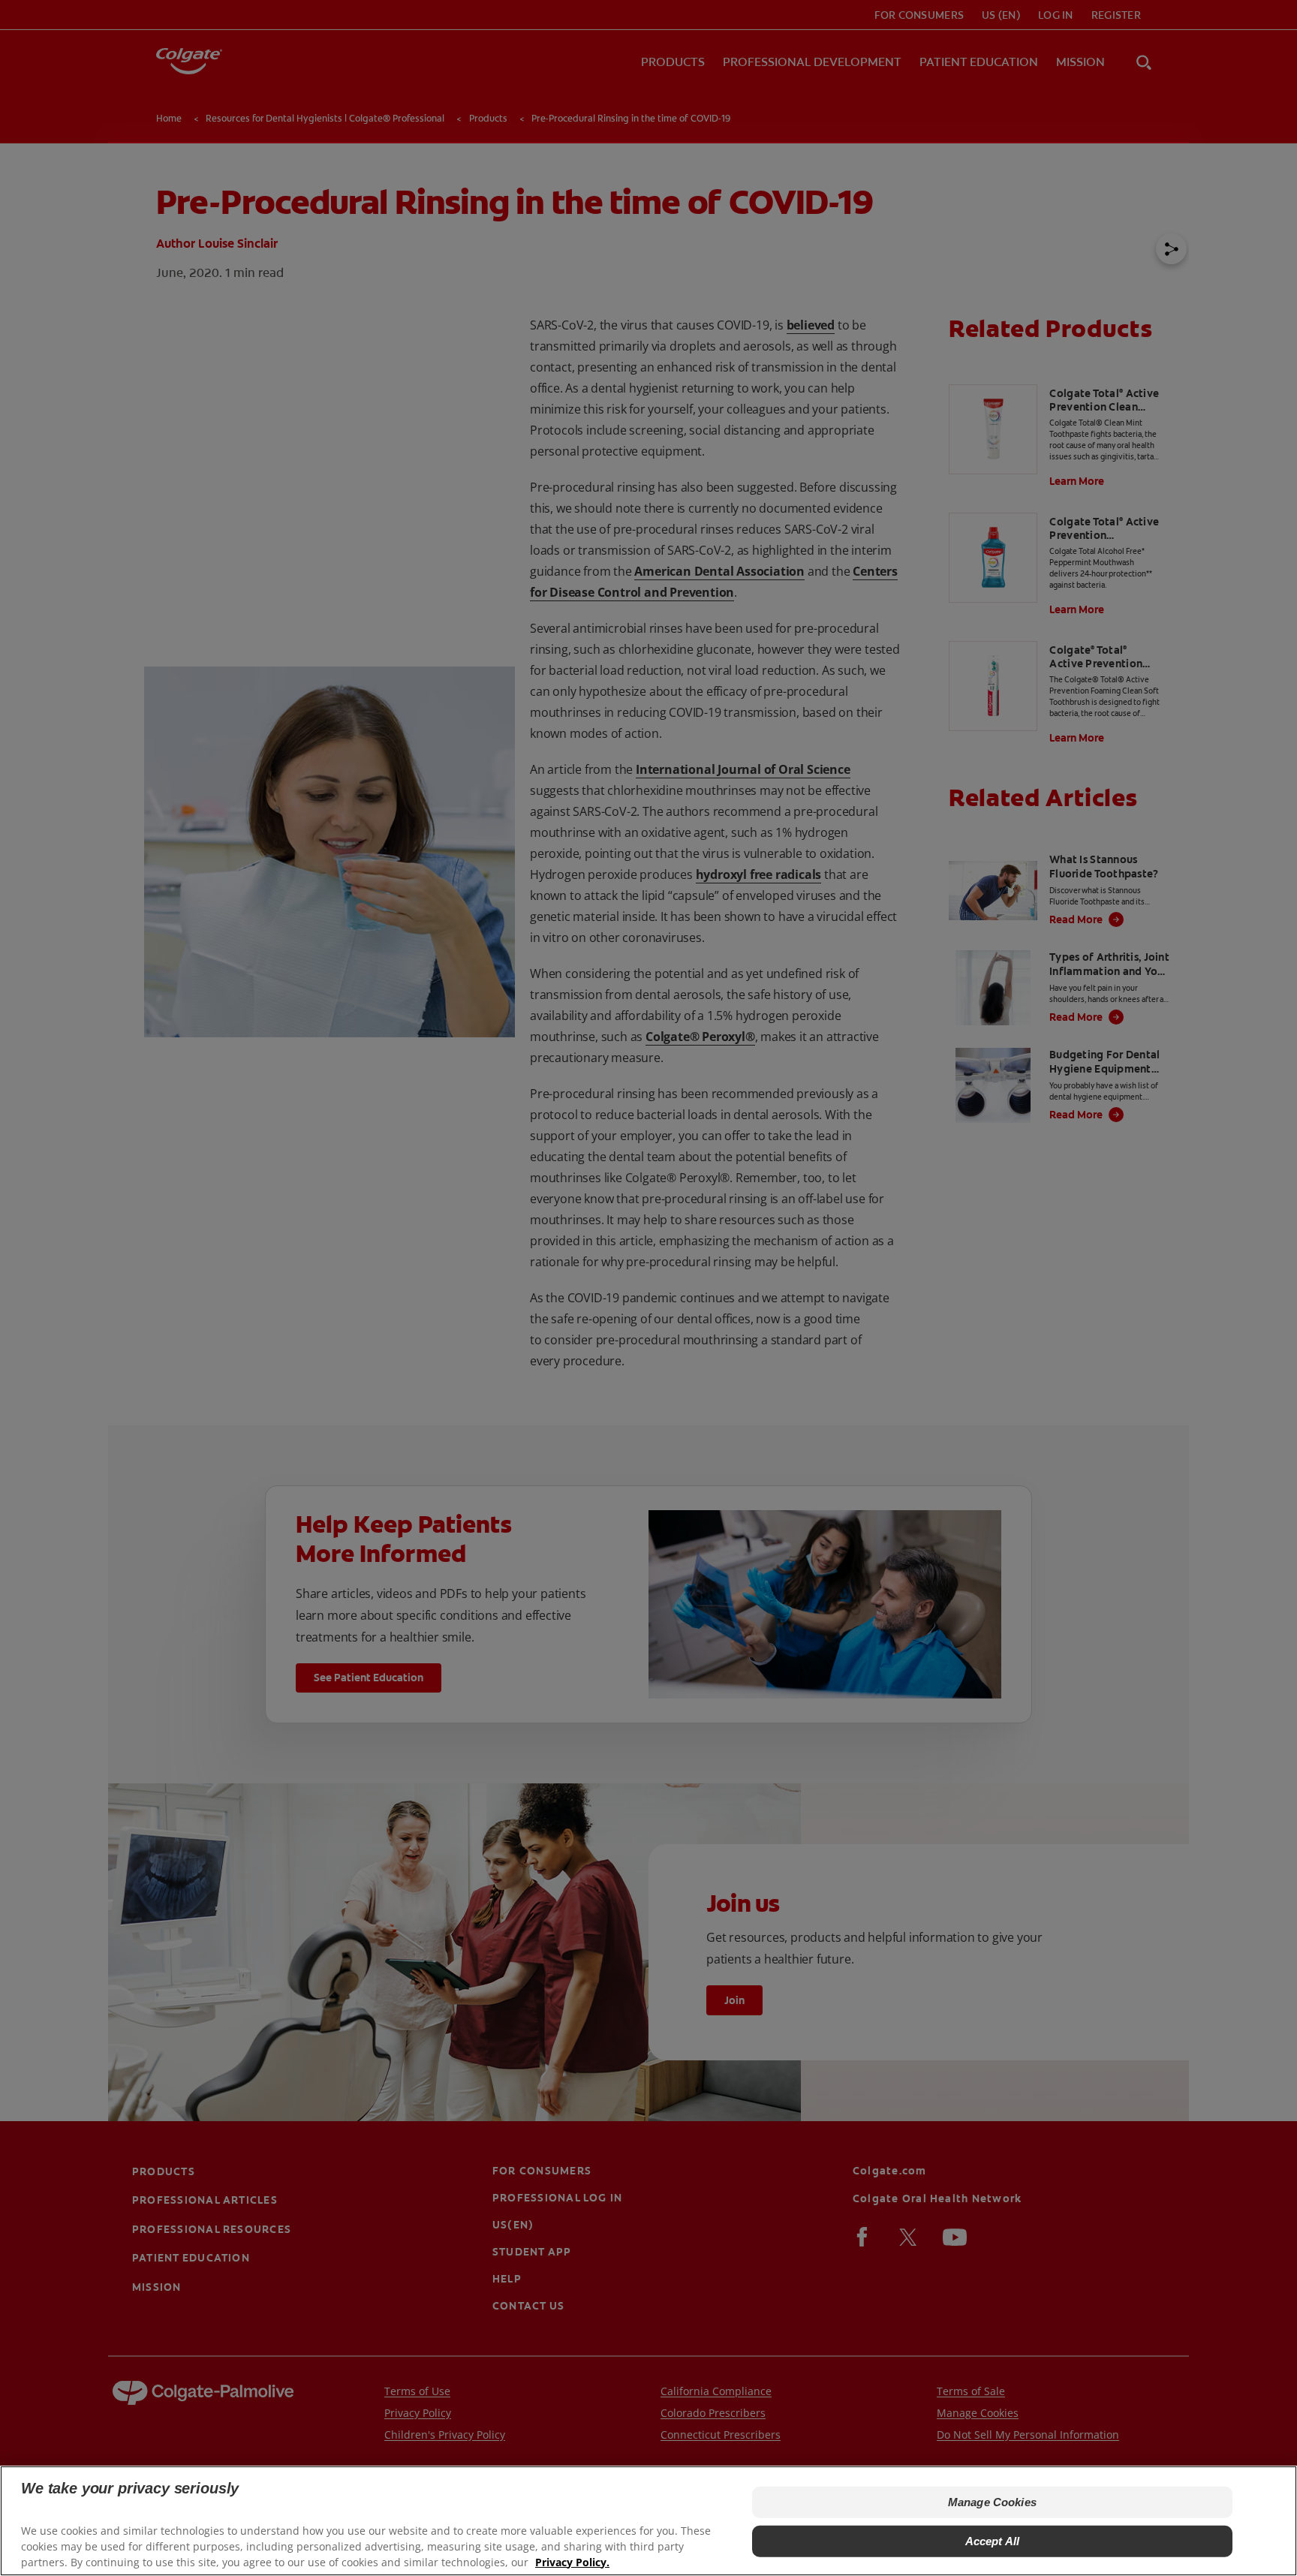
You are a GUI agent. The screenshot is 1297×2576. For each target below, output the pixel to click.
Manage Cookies (992, 2502)
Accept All (993, 2541)
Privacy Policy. (572, 2561)
